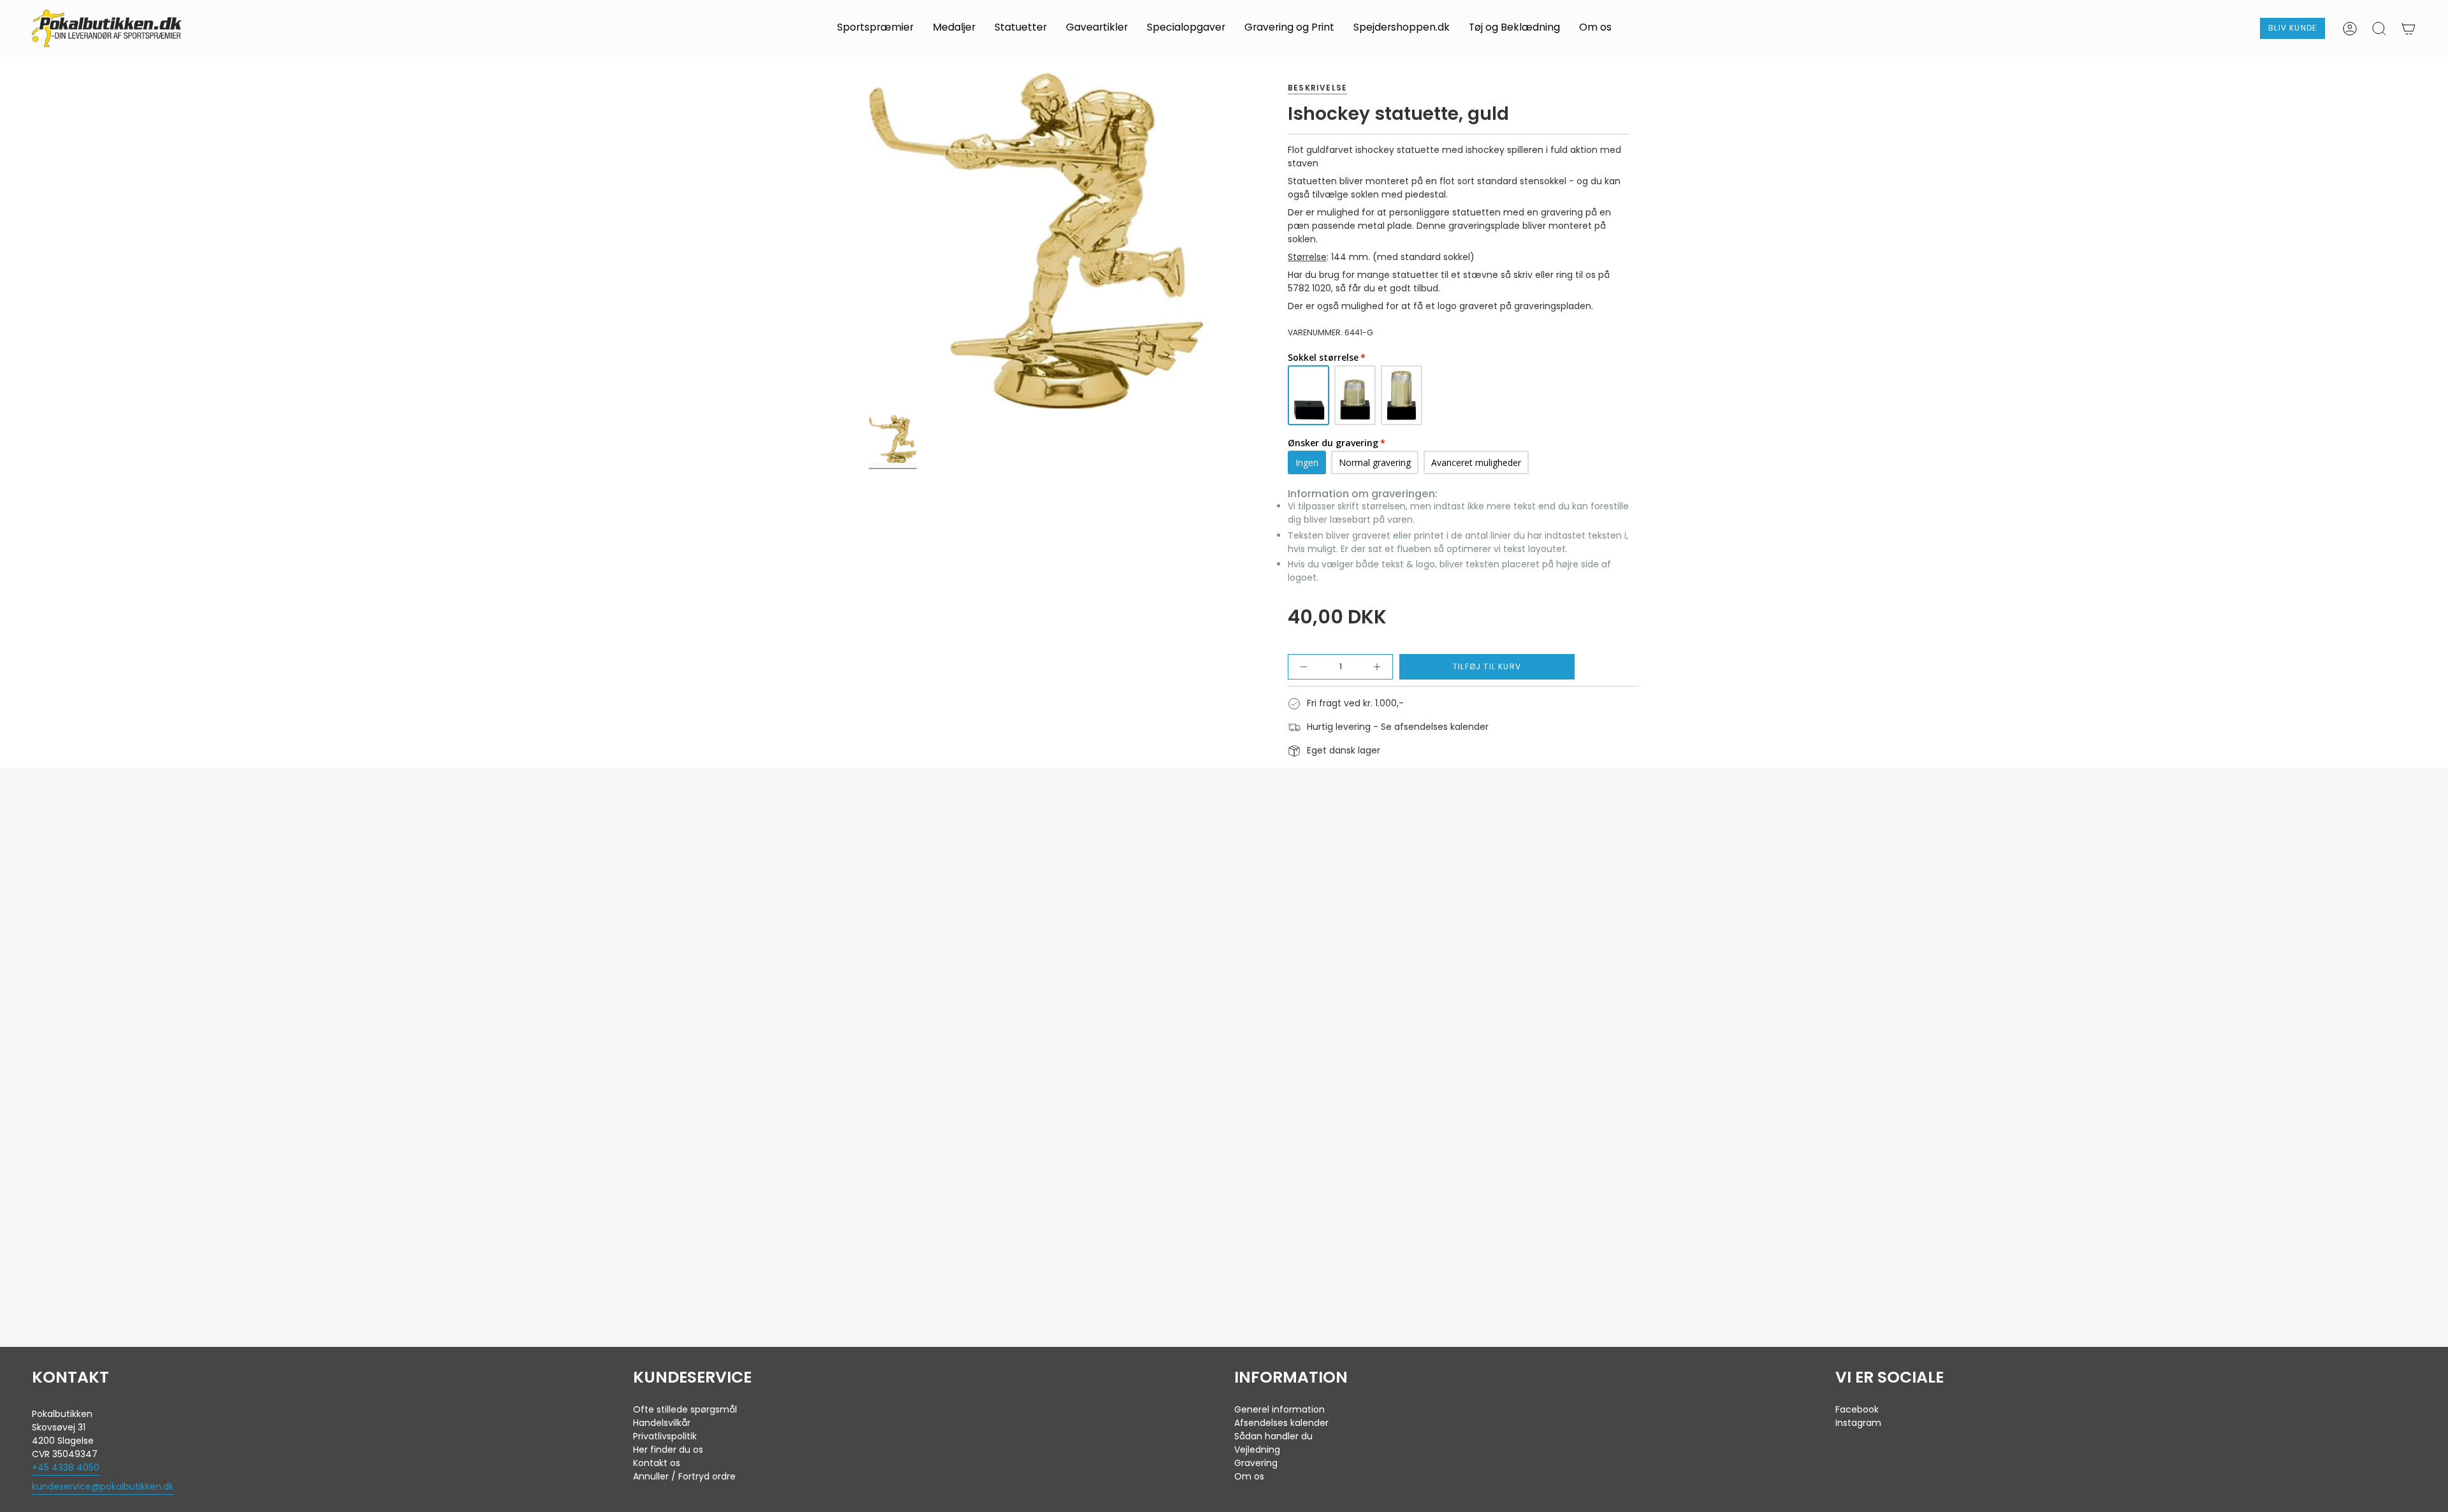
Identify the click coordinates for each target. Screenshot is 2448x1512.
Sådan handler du (1273, 1436)
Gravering (1256, 1463)
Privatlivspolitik (665, 1436)
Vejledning (1257, 1450)
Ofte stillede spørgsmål (685, 1409)
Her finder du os (668, 1450)
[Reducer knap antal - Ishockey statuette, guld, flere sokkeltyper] (1309, 667)
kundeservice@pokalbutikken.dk (103, 1487)
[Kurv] (2408, 29)
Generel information (1279, 1409)
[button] (875, 28)
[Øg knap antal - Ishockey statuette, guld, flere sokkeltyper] (1372, 667)
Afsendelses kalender (1281, 1423)
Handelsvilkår (662, 1423)
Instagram (1858, 1423)
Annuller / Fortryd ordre (684, 1476)
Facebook (1857, 1409)
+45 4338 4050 (66, 1467)
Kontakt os (657, 1463)
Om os (1249, 1476)
